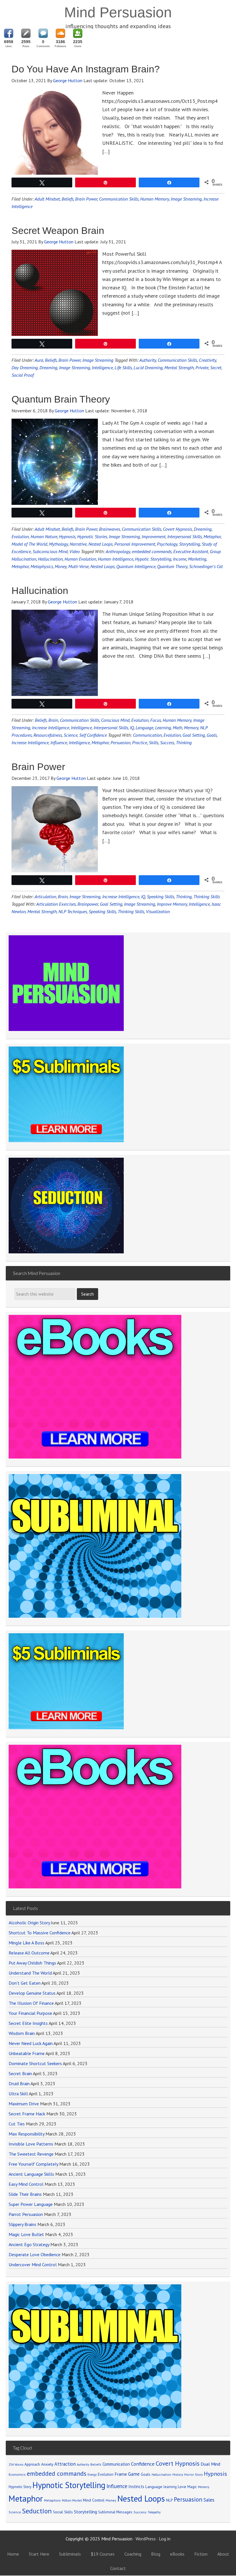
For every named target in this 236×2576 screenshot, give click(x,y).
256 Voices (16, 2465)
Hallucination (50, 559)
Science (71, 735)
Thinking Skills (207, 896)
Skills (154, 742)
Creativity (208, 360)
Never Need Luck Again (31, 2043)
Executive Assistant (191, 551)
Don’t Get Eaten (25, 1983)
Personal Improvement (135, 544)
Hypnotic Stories (92, 536)
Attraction (65, 2464)
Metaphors (52, 2500)
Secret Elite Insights (28, 2023)
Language (144, 728)
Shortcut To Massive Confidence (40, 1933)
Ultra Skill (18, 2094)
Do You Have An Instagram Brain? (86, 69)
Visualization (158, 911)
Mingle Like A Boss (26, 1943)
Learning (163, 728)
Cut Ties (17, 2124)
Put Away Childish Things (32, 1963)
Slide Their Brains (25, 2194)
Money (61, 566)
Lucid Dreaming (148, 368)
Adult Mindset (47, 199)
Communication (147, 735)
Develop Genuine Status (32, 1993)
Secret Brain (20, 2073)
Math (177, 728)
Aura (39, 360)
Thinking (184, 742)
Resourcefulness (48, 735)
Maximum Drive (24, 2104)
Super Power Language (31, 2204)
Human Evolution (80, 559)
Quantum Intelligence (136, 566)
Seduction (37, 2511)
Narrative (78, 544)
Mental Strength (179, 368)
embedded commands (152, 551)
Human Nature (44, 536)
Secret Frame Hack (27, 2114)
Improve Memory (172, 904)
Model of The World (29, 544)
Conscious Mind (115, 720)
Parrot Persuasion (26, 2214)
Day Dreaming (25, 368)
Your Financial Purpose (30, 2013)
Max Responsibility (26, 2134)
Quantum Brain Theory (61, 399)
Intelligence (102, 368)
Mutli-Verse (78, 566)
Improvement (154, 536)
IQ (132, 728)
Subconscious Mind (50, 551)
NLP (169, 2500)
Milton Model (72, 2500)
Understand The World (30, 1973)
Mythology (58, 544)
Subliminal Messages (115, 2512)
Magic (192, 2487)
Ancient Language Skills (31, 2174)
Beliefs (67, 199)
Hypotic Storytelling (153, 559)
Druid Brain (19, 2083)
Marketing (197, 559)
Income (180, 559)
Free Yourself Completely (33, 2164)
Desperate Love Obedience (35, 2254)
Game (134, 2474)
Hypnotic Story (20, 2487)
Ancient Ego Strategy (29, 2244)
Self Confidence (93, 735)
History (178, 2474)
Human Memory (155, 199)
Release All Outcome (29, 1953)
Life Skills (123, 368)
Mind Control (94, 2500)
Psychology (167, 544)
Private (202, 368)
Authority (148, 360)
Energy (92, 2475)
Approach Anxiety (39, 2464)
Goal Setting (194, 735)
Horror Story (193, 2474)
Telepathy (154, 2512)
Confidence (143, 2464)
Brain (53, 720)
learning (170, 2487)
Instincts (136, 2486)
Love (182, 2487)
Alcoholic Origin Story (29, 1923)
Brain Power (86, 199)
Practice (140, 742)
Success (167, 742)
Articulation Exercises (56, 904)
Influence (59, 742)
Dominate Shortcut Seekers (35, 2063)
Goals (212, 735)
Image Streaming (186, 199)
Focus (156, 720)
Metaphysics (42, 566)
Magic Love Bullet (26, 2234)
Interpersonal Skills (184, 536)
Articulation (45, 896)
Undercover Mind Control (33, 2265)
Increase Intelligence (51, 728)
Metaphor (212, 536)
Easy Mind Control (26, 2184)
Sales (209, 2500)
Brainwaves (110, 529)
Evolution (20, 536)
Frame (121, 2474)
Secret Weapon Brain (58, 230)
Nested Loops (100, 544)
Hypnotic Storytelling (69, 2485)
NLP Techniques (73, 911)
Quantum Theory (172, 566)
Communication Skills (119, 199)
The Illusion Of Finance (31, 2003)
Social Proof (23, 375)
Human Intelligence (116, 559)
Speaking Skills (160, 896)
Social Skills (63, 2512)
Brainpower (88, 904)
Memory (191, 728)
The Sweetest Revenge (31, 2154)
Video (75, 551)
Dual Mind (210, 2464)
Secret (216, 368)
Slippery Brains (22, 2224)
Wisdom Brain (22, 2033)
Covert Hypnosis (177, 529)
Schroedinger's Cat (206, 566)
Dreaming (48, 368)
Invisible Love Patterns (31, 2144)
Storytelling (190, 544)
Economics (17, 2474)
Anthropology (118, 551)
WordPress (146, 2539)
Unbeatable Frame (27, 2053)
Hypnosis (67, 536)
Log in (165, 2539)
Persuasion (120, 742)
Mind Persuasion (118, 12)
